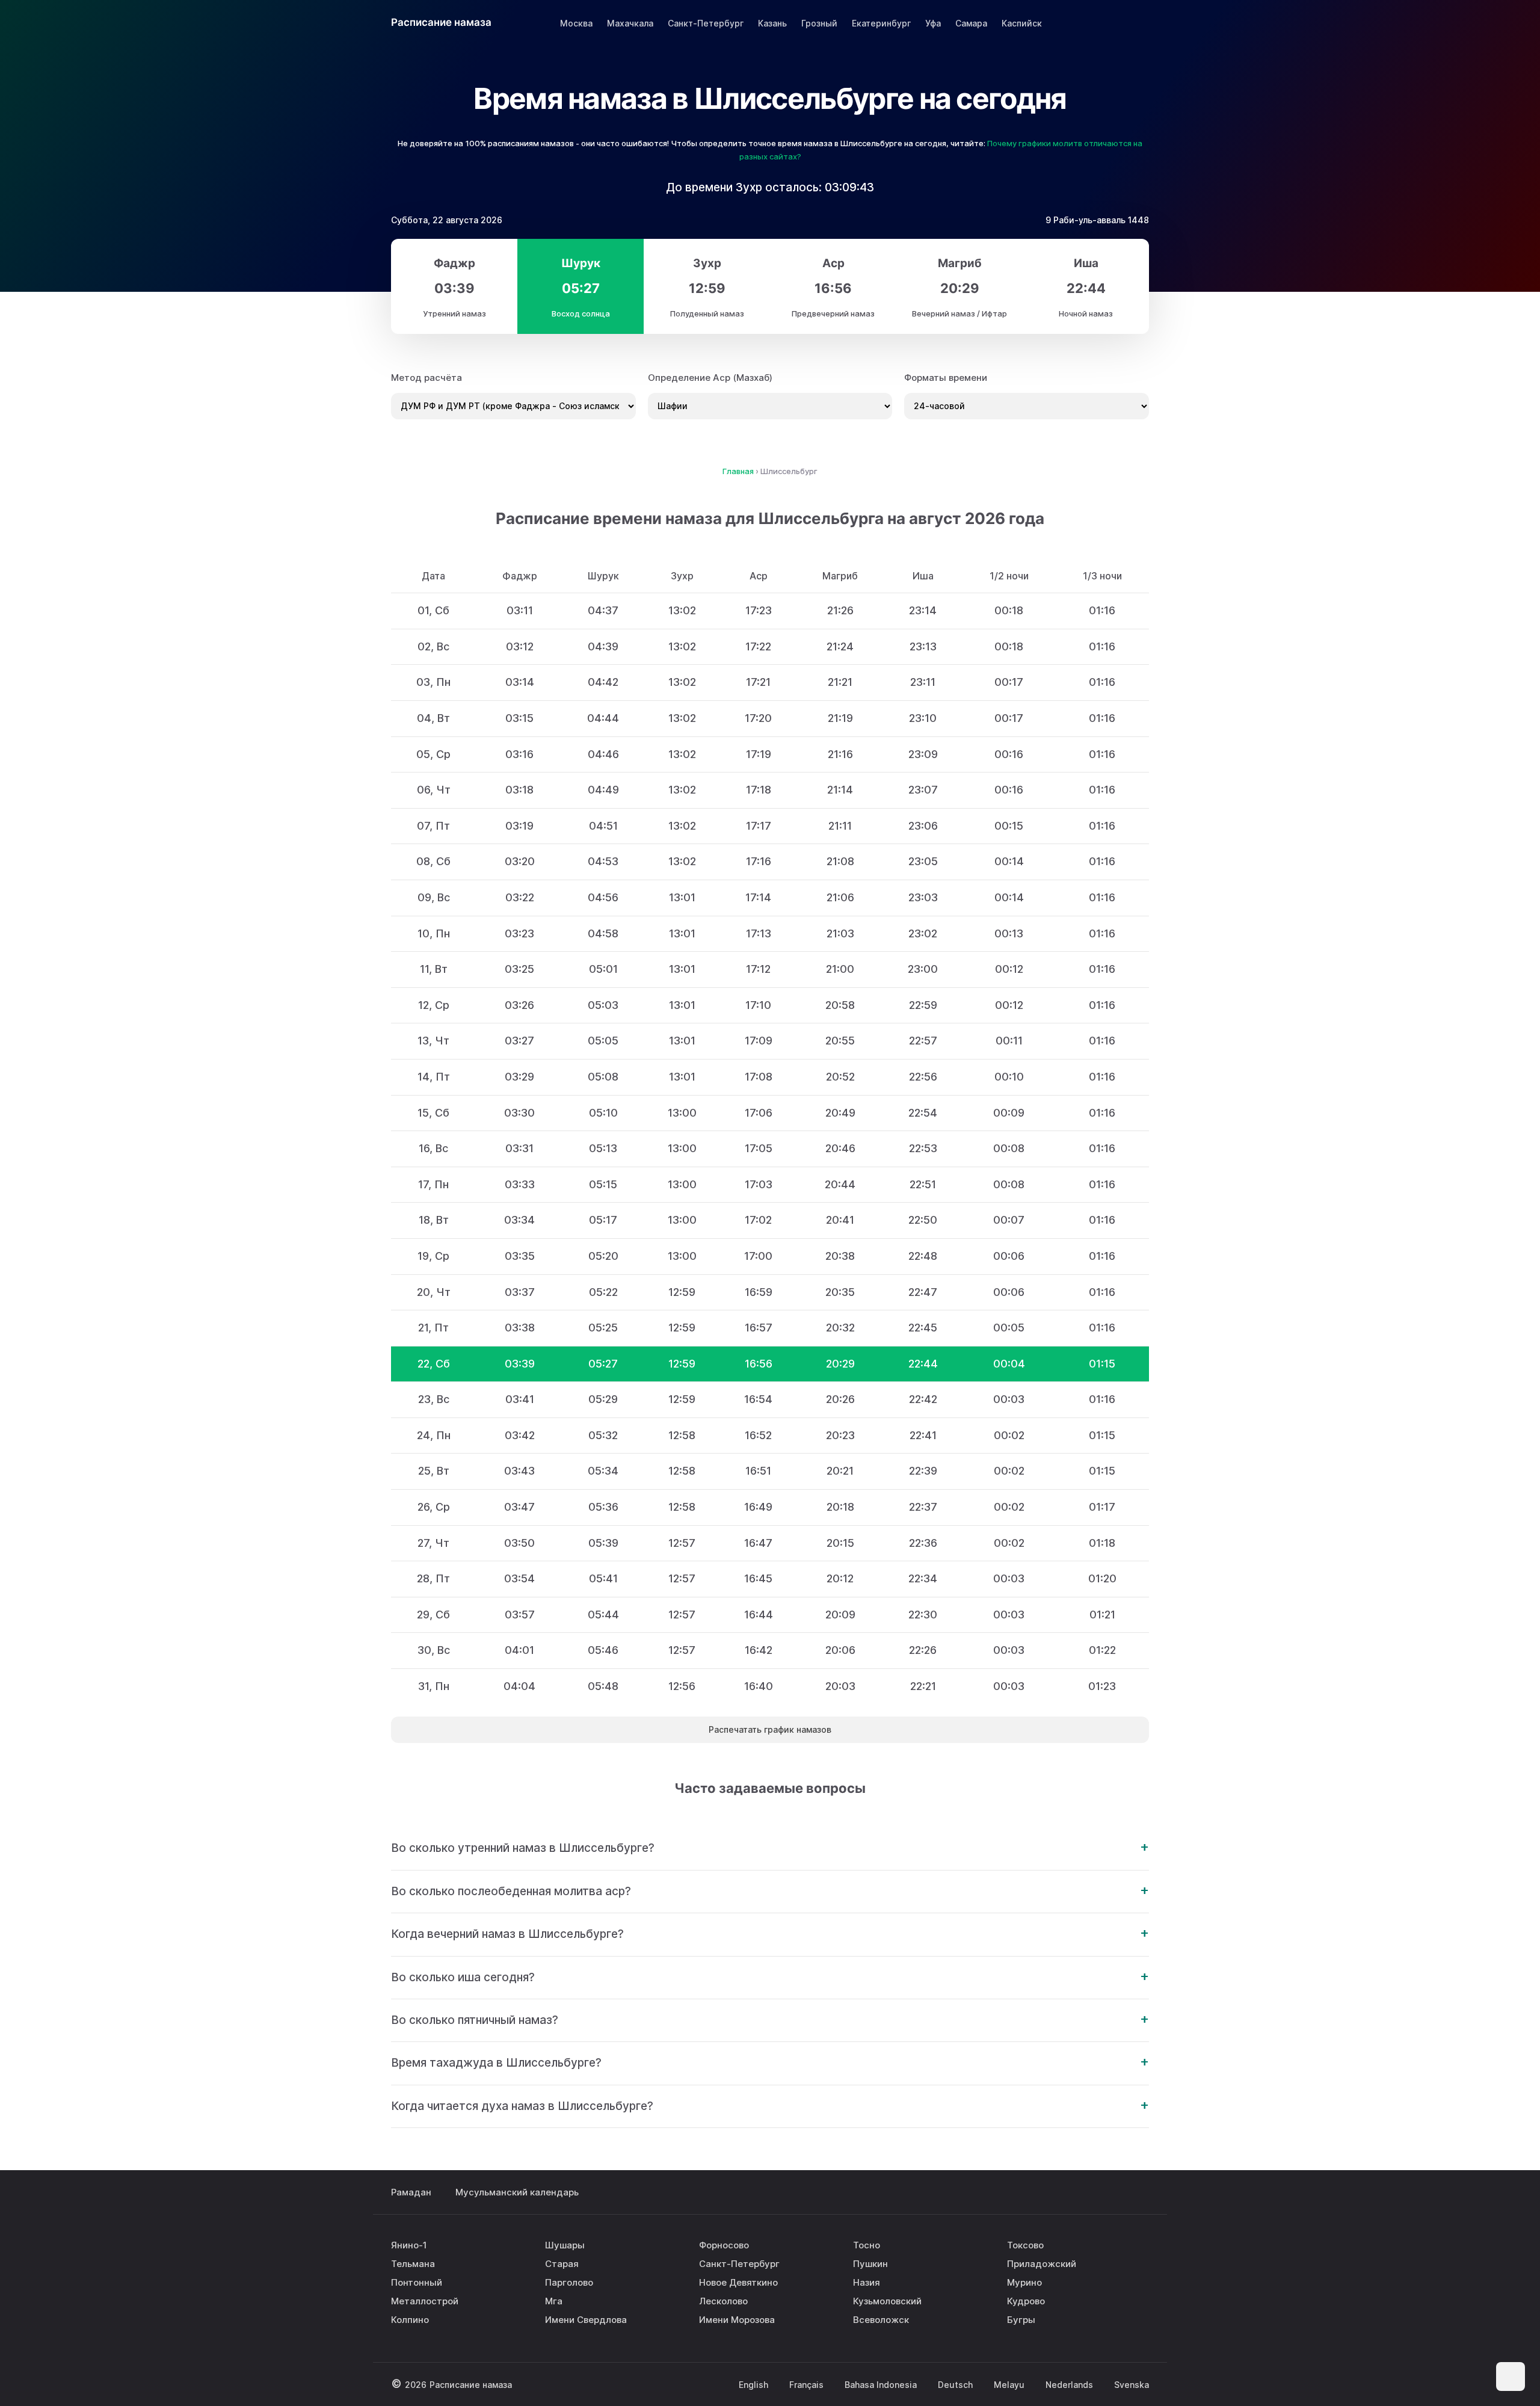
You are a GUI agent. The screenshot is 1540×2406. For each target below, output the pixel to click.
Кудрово (1026, 2301)
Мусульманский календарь (517, 2192)
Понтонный (417, 2282)
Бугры (1021, 2320)
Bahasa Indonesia (881, 2385)
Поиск (1138, 23)
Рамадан (411, 2192)
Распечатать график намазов (770, 1729)
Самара (971, 23)
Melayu (1009, 2385)
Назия (867, 2282)
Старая (562, 2264)
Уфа (933, 23)
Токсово (1025, 2245)
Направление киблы (1105, 23)
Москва (576, 23)
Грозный (819, 23)
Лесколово (723, 2301)
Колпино (410, 2320)
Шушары (565, 2245)
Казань (772, 23)
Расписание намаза (441, 22)
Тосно (867, 2245)
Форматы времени (946, 378)
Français (806, 2385)
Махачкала (630, 23)
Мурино (1024, 2282)
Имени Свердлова (586, 2320)
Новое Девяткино (738, 2282)
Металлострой (425, 2301)
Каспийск (1022, 23)
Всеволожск (881, 2320)
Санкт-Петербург (706, 23)
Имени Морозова (737, 2320)
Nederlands (1069, 2385)
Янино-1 (409, 2245)
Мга (554, 2301)
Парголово (569, 2282)
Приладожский (1042, 2264)
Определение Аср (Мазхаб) (710, 378)
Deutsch (955, 2385)
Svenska (1132, 2385)
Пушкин (870, 2264)
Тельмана (413, 2264)
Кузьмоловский (887, 2301)
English (753, 2385)
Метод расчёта (427, 378)
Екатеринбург (881, 23)
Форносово (724, 2245)
